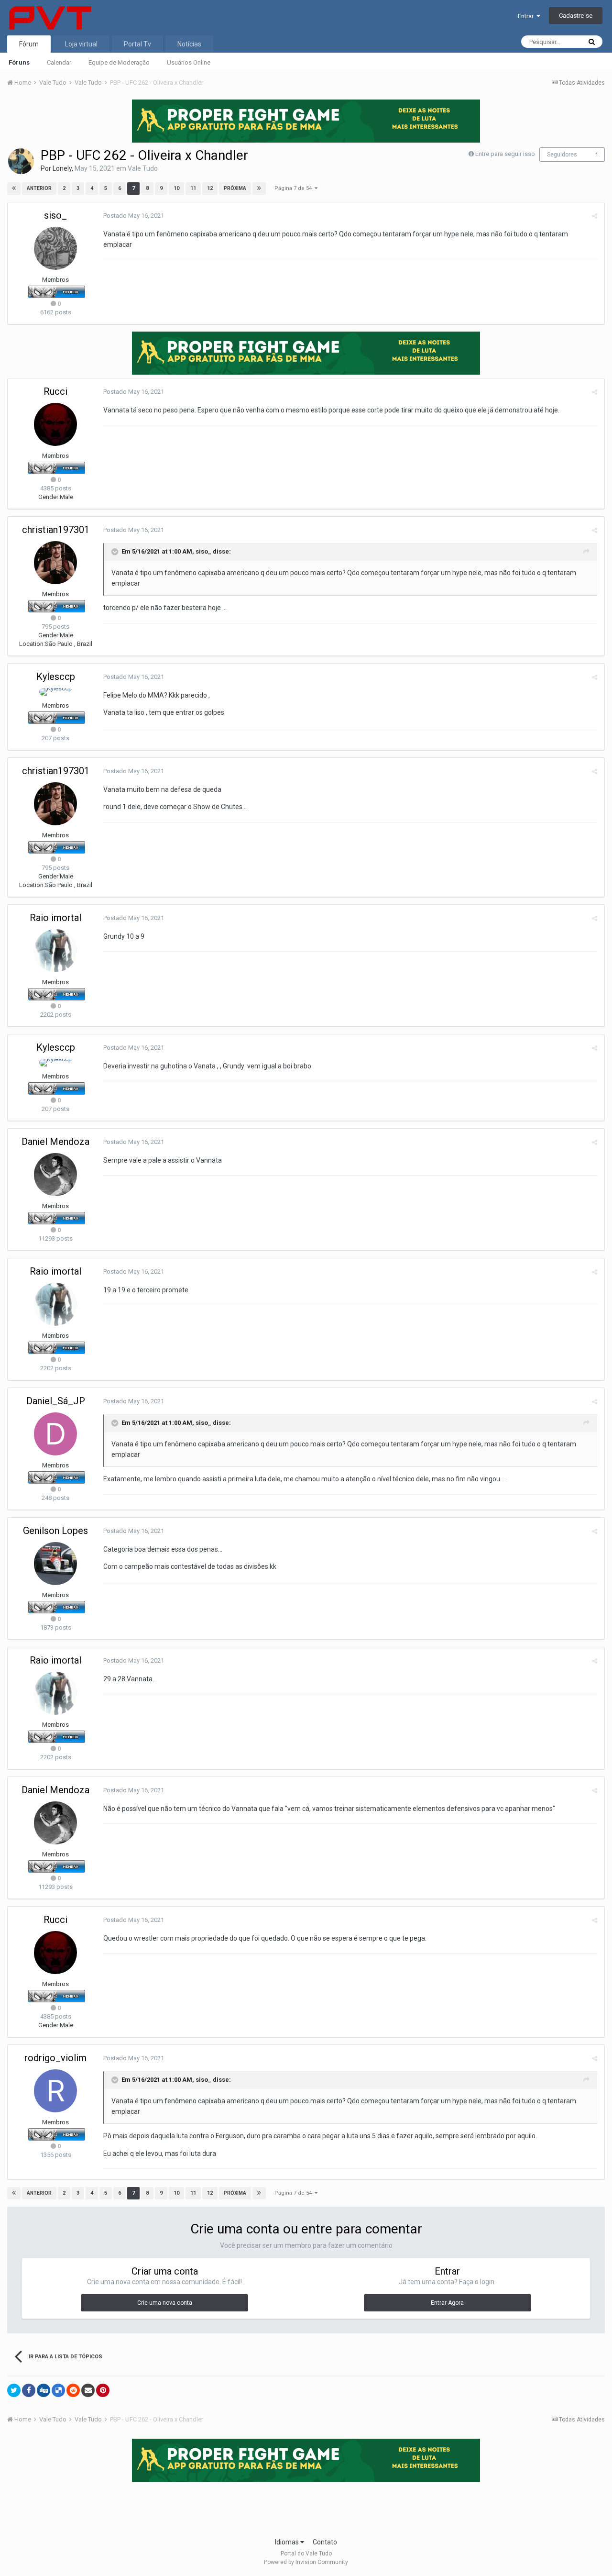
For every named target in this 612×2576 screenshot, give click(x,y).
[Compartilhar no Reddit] (73, 2390)
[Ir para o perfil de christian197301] (55, 563)
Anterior (39, 188)
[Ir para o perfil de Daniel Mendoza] (55, 1175)
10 (176, 188)
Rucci (55, 391)
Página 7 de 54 (295, 188)
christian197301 (56, 530)
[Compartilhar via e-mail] (88, 2390)
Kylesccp (56, 677)
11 (193, 188)
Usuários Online (189, 62)
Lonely (62, 168)
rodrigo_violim (55, 2058)
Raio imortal (55, 918)
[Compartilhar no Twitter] (14, 2390)
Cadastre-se (576, 16)
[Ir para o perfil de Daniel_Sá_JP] (55, 1434)
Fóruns (19, 62)
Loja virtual (81, 44)
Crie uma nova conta (165, 2303)
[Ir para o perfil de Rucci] (55, 424)
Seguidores (562, 155)
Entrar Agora (447, 2303)
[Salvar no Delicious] (58, 2390)
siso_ (55, 215)
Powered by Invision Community (306, 2562)
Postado (134, 216)
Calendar (59, 62)
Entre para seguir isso (505, 154)
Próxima (235, 188)
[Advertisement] (306, 2507)
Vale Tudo (143, 168)
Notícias (189, 44)
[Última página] (259, 189)
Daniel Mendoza (55, 1142)
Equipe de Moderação (119, 62)
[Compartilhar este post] (595, 216)
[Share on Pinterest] (103, 2390)
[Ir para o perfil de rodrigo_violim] (55, 2091)
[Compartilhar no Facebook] (29, 2390)
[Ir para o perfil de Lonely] (21, 161)
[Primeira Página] (14, 189)
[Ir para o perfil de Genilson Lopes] (55, 1564)
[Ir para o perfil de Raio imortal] (55, 951)
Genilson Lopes (55, 1531)
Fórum (29, 44)
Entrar (527, 16)
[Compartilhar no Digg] (44, 2390)
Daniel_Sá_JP (56, 1401)
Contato (325, 2542)
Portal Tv (137, 44)
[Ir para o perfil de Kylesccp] (56, 692)
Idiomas (288, 2542)
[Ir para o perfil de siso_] (55, 248)
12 (210, 188)
